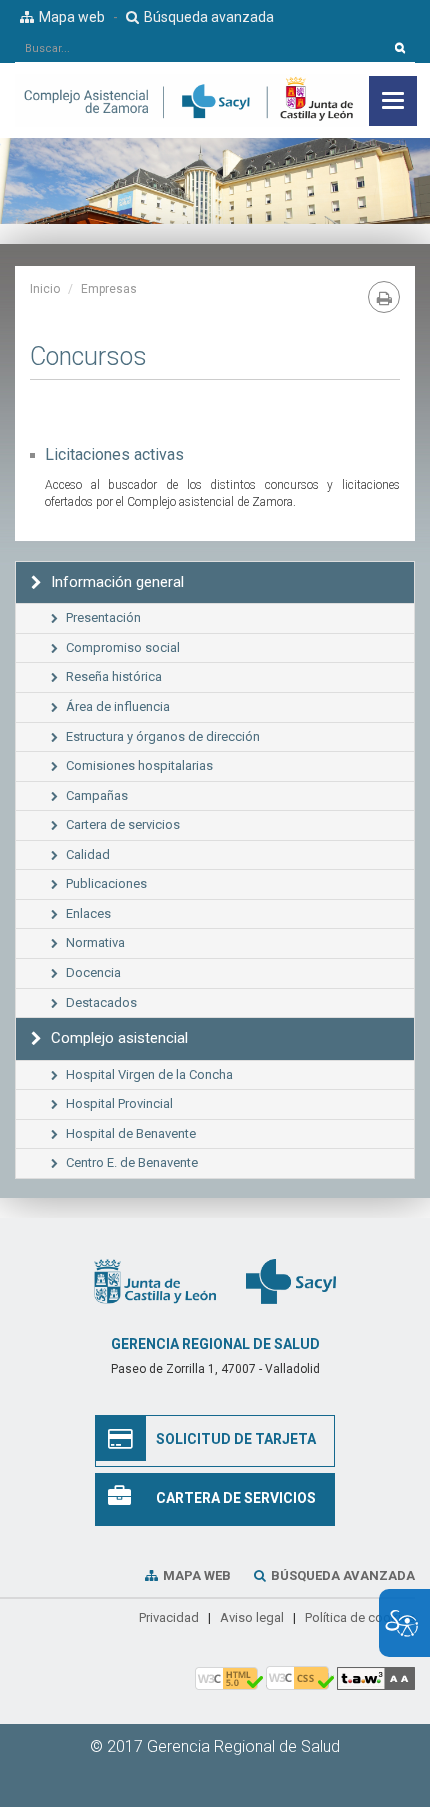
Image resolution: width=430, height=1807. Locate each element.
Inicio (45, 289)
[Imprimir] (384, 297)
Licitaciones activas (114, 454)
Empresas (109, 289)
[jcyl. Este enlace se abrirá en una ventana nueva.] (155, 1281)
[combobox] (200, 48)
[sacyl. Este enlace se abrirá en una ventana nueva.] (291, 1281)
